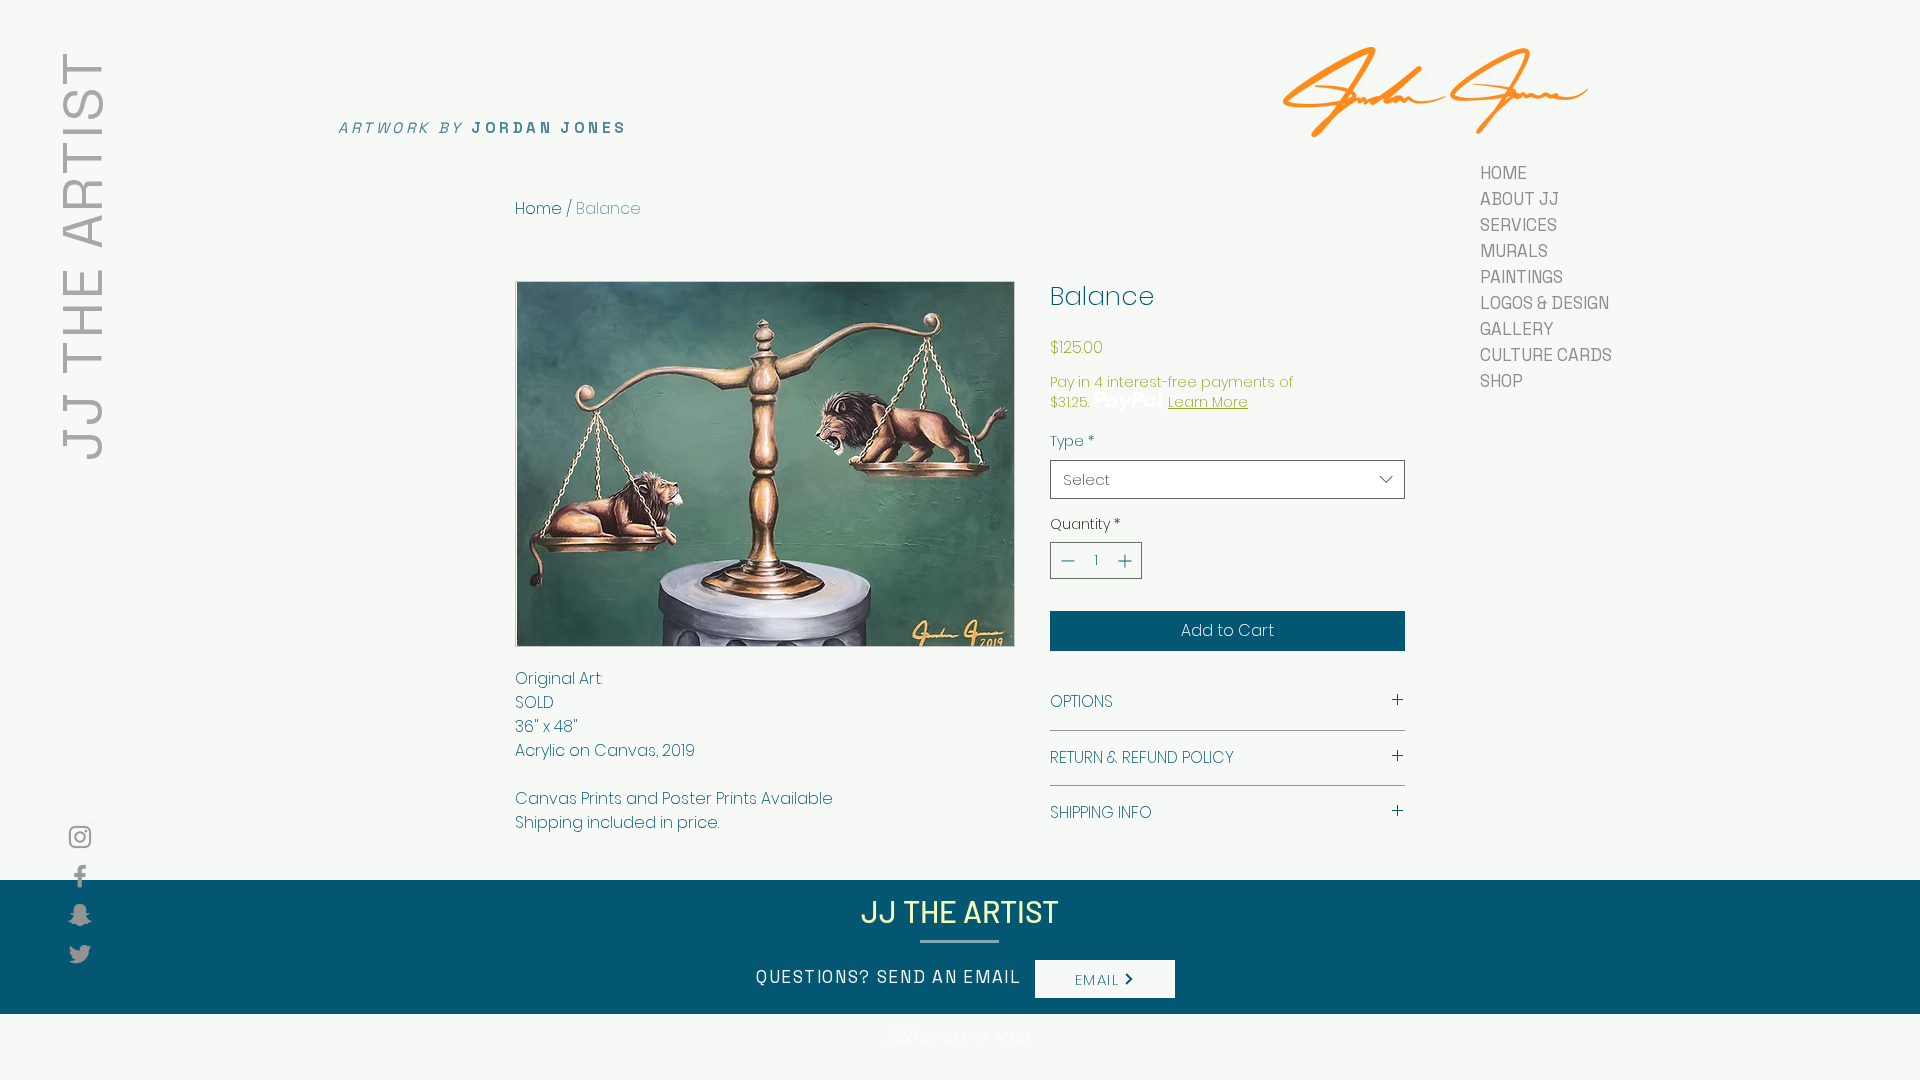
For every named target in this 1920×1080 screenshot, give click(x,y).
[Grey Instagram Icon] (80, 837)
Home (538, 208)
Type (1072, 441)
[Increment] (1126, 560)
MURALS (1514, 251)
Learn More (1208, 402)
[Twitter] (80, 954)
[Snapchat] (80, 915)
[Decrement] (1065, 560)
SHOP (1501, 381)
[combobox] (1227, 479)
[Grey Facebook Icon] (80, 876)
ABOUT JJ (1519, 199)
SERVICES (1518, 225)
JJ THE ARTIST (82, 254)
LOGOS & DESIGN (1544, 303)
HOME (1503, 173)
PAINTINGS (1521, 277)
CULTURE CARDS (1546, 355)
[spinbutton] (1096, 560)
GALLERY (1517, 329)
